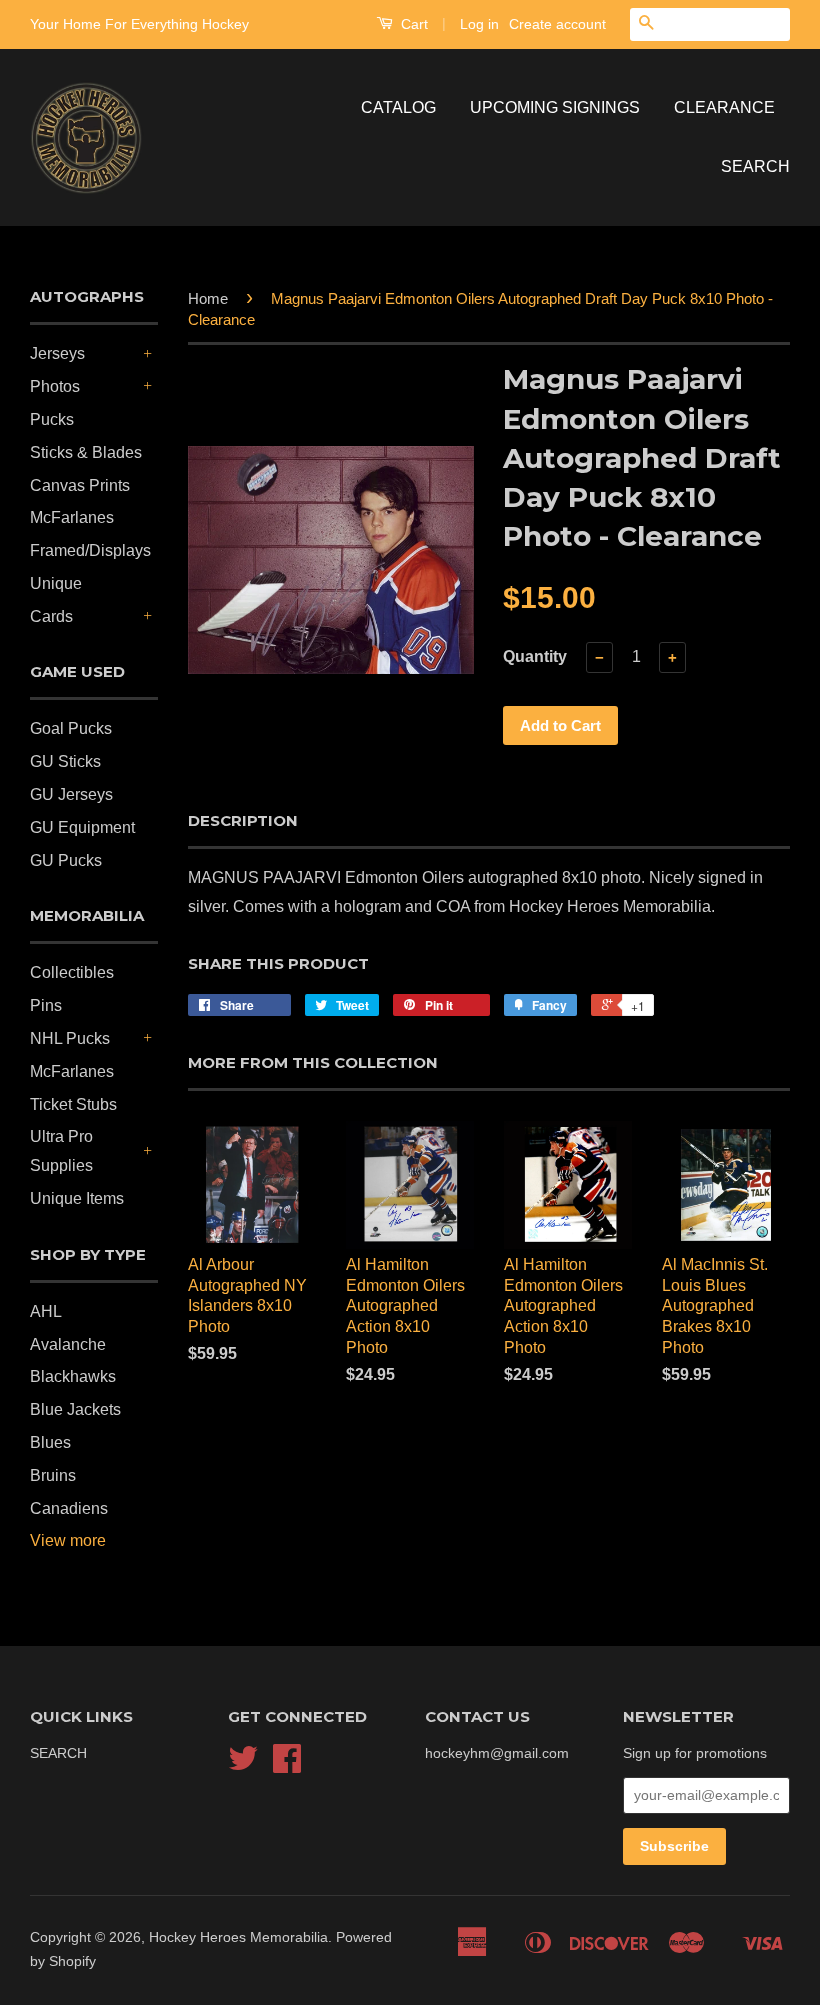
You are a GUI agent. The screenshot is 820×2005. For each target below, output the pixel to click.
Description (243, 820)
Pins (46, 1005)
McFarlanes (72, 517)
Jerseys (57, 353)
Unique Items (77, 1198)
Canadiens (69, 1508)
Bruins (53, 1475)
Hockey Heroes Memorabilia (238, 1937)
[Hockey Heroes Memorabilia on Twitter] (243, 1765)
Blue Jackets (75, 1409)
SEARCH (755, 166)
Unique (56, 583)
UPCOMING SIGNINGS (555, 107)
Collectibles (72, 972)
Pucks (52, 419)
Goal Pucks (71, 728)
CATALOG (398, 107)
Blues (50, 1442)
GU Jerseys (71, 794)
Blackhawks (73, 1376)
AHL (46, 1311)
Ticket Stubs (73, 1104)
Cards (51, 616)
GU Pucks (66, 860)
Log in (479, 24)
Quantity (535, 656)
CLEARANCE (724, 107)
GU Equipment (82, 827)
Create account (557, 24)
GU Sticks (65, 761)
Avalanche (68, 1344)
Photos (55, 386)
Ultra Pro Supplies (61, 1151)
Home (208, 298)
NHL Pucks (70, 1038)
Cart (412, 24)
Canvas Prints (80, 485)
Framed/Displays (90, 550)
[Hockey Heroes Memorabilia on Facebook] (287, 1765)
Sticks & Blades (86, 452)
